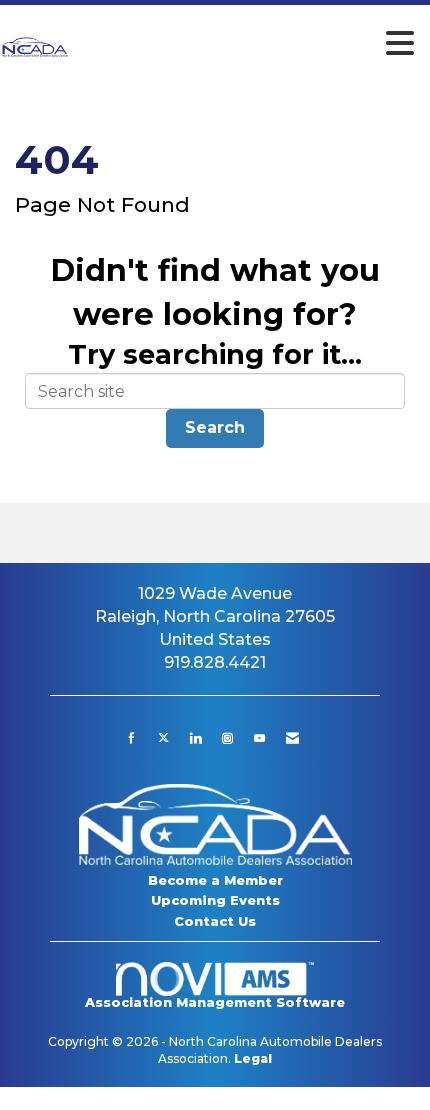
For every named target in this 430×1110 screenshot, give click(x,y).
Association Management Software (215, 1002)
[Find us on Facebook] (131, 738)
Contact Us (215, 921)
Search (215, 427)
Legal (253, 1058)
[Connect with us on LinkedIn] (195, 738)
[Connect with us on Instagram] (227, 738)
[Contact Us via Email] (292, 738)
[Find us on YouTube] (259, 738)
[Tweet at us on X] (163, 738)
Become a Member (215, 880)
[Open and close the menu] (247, 44)
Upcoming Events (215, 900)
